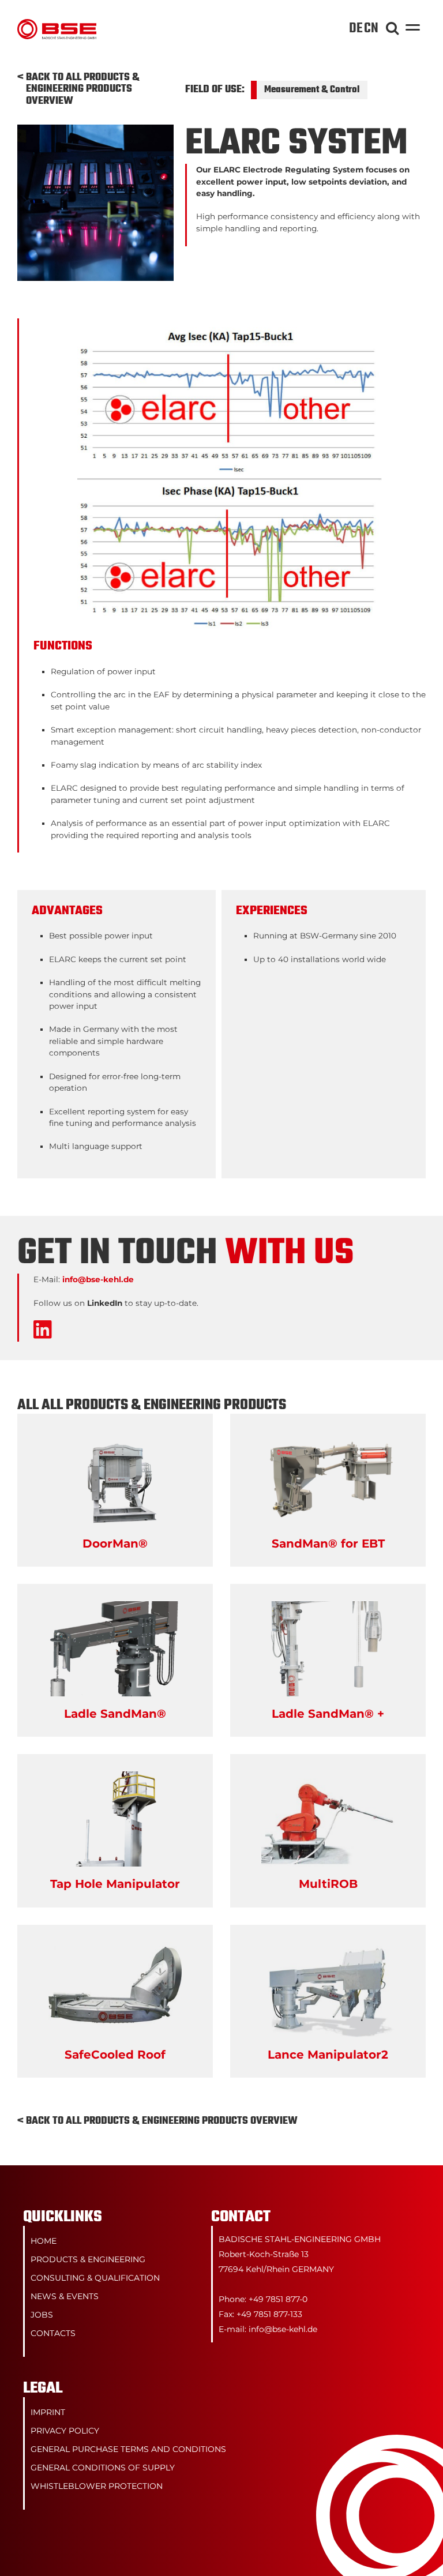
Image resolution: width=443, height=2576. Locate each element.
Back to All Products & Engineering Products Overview (83, 90)
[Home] (57, 25)
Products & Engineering (88, 2259)
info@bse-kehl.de (98, 1279)
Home (44, 2241)
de (356, 29)
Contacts (53, 2333)
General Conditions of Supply (103, 2468)
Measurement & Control (312, 90)
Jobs (42, 2315)
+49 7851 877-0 (278, 2299)
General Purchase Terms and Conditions (128, 2449)
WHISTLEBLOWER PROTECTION (97, 2486)
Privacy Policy (65, 2431)
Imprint (48, 2412)
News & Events (65, 2296)
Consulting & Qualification (95, 2278)
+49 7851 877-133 (269, 2314)
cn (371, 29)
